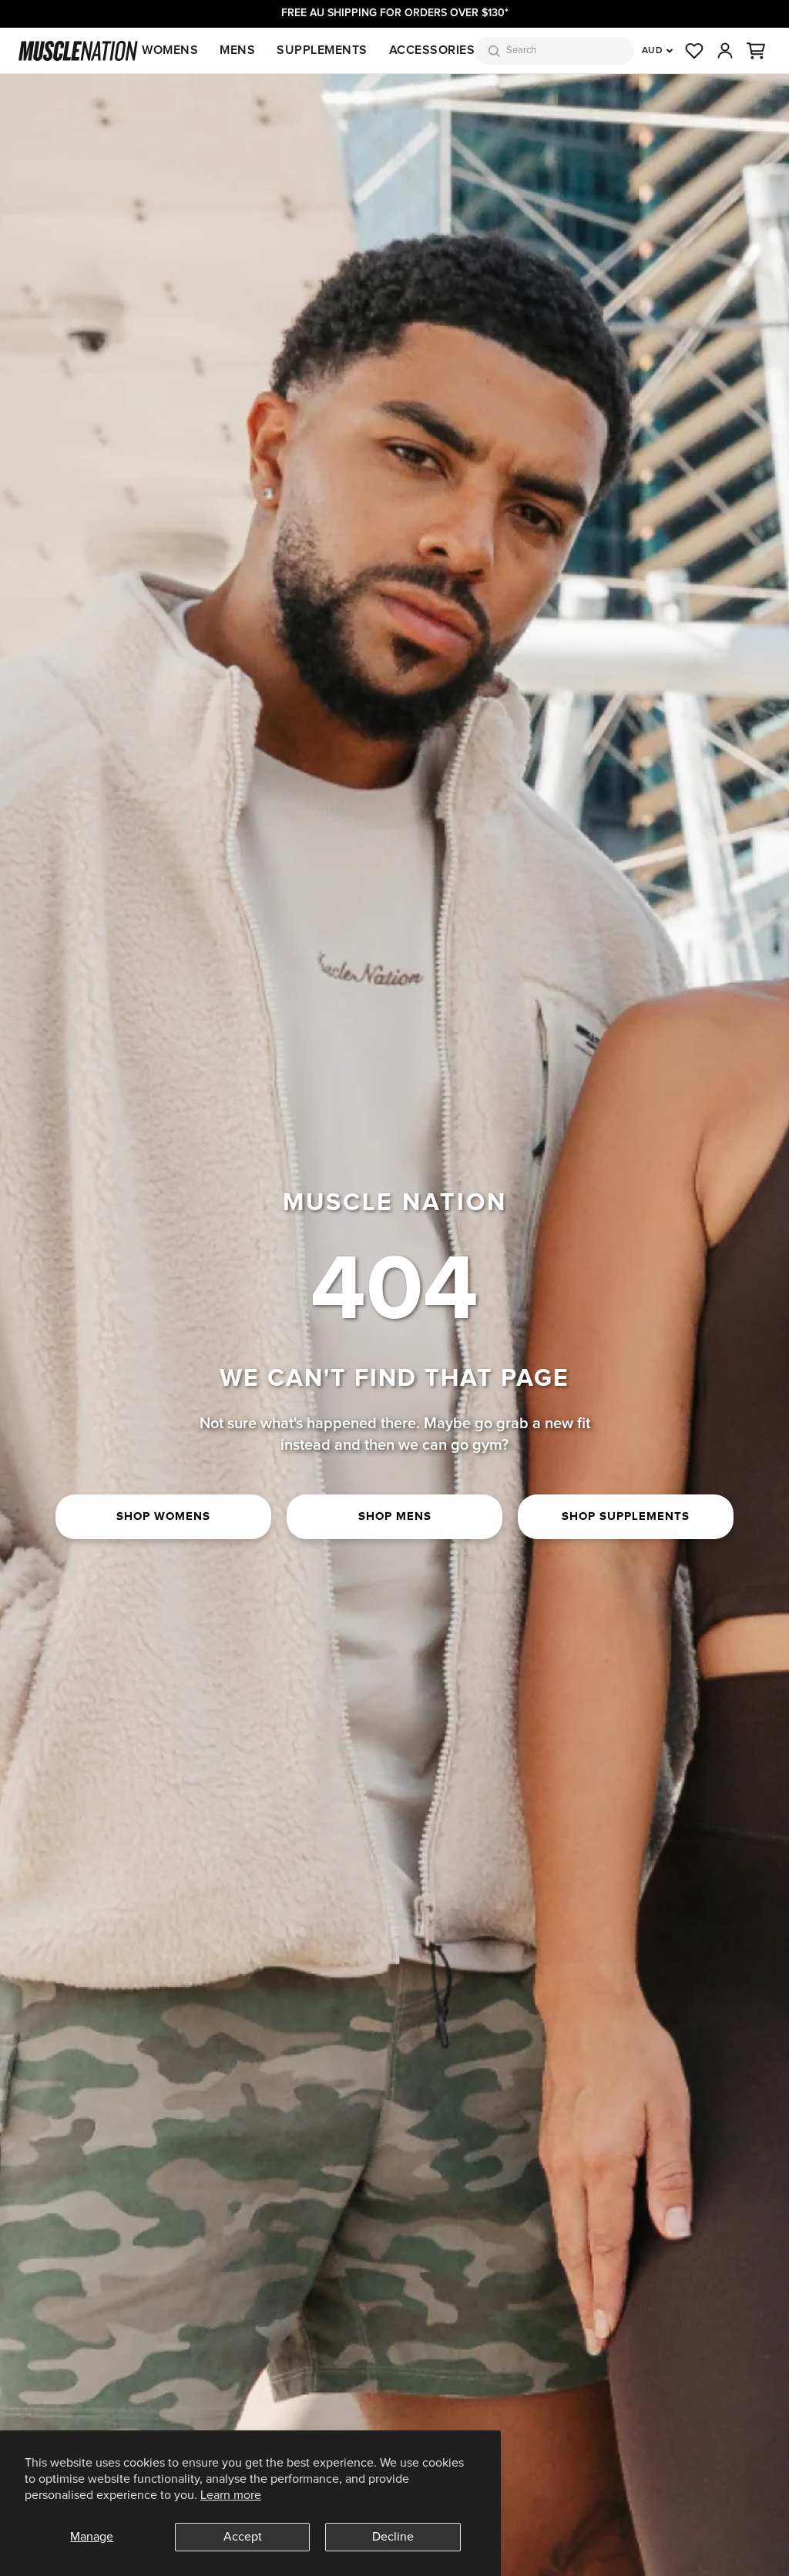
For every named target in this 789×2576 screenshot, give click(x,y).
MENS (237, 50)
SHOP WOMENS (163, 1516)
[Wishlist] (694, 51)
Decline (393, 2537)
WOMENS (170, 50)
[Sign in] (725, 51)
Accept (243, 2537)
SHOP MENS (395, 1516)
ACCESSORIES (432, 50)
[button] (756, 51)
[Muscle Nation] (78, 51)
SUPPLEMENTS (322, 50)
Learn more (231, 2495)
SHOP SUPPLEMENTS (626, 1516)
